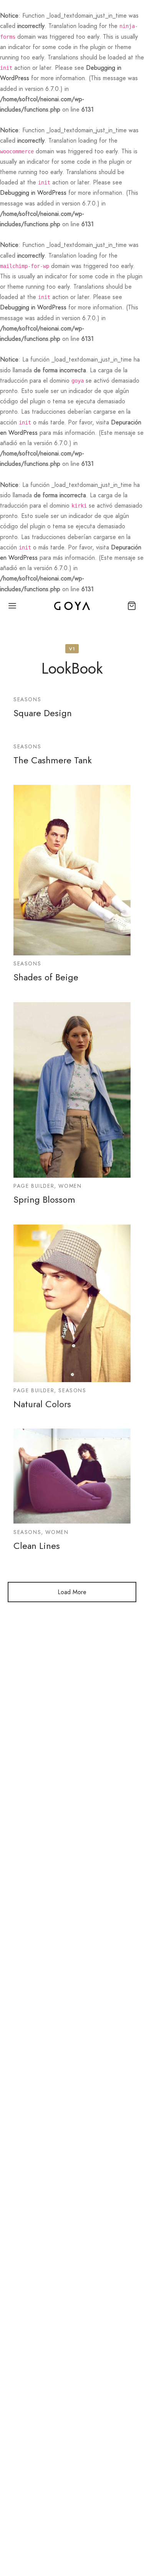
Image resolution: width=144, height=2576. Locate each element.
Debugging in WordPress (33, 193)
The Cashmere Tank (53, 760)
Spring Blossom (44, 1199)
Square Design (43, 713)
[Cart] (132, 606)
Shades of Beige (46, 977)
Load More (72, 1592)
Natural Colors (42, 1404)
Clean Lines (37, 1546)
